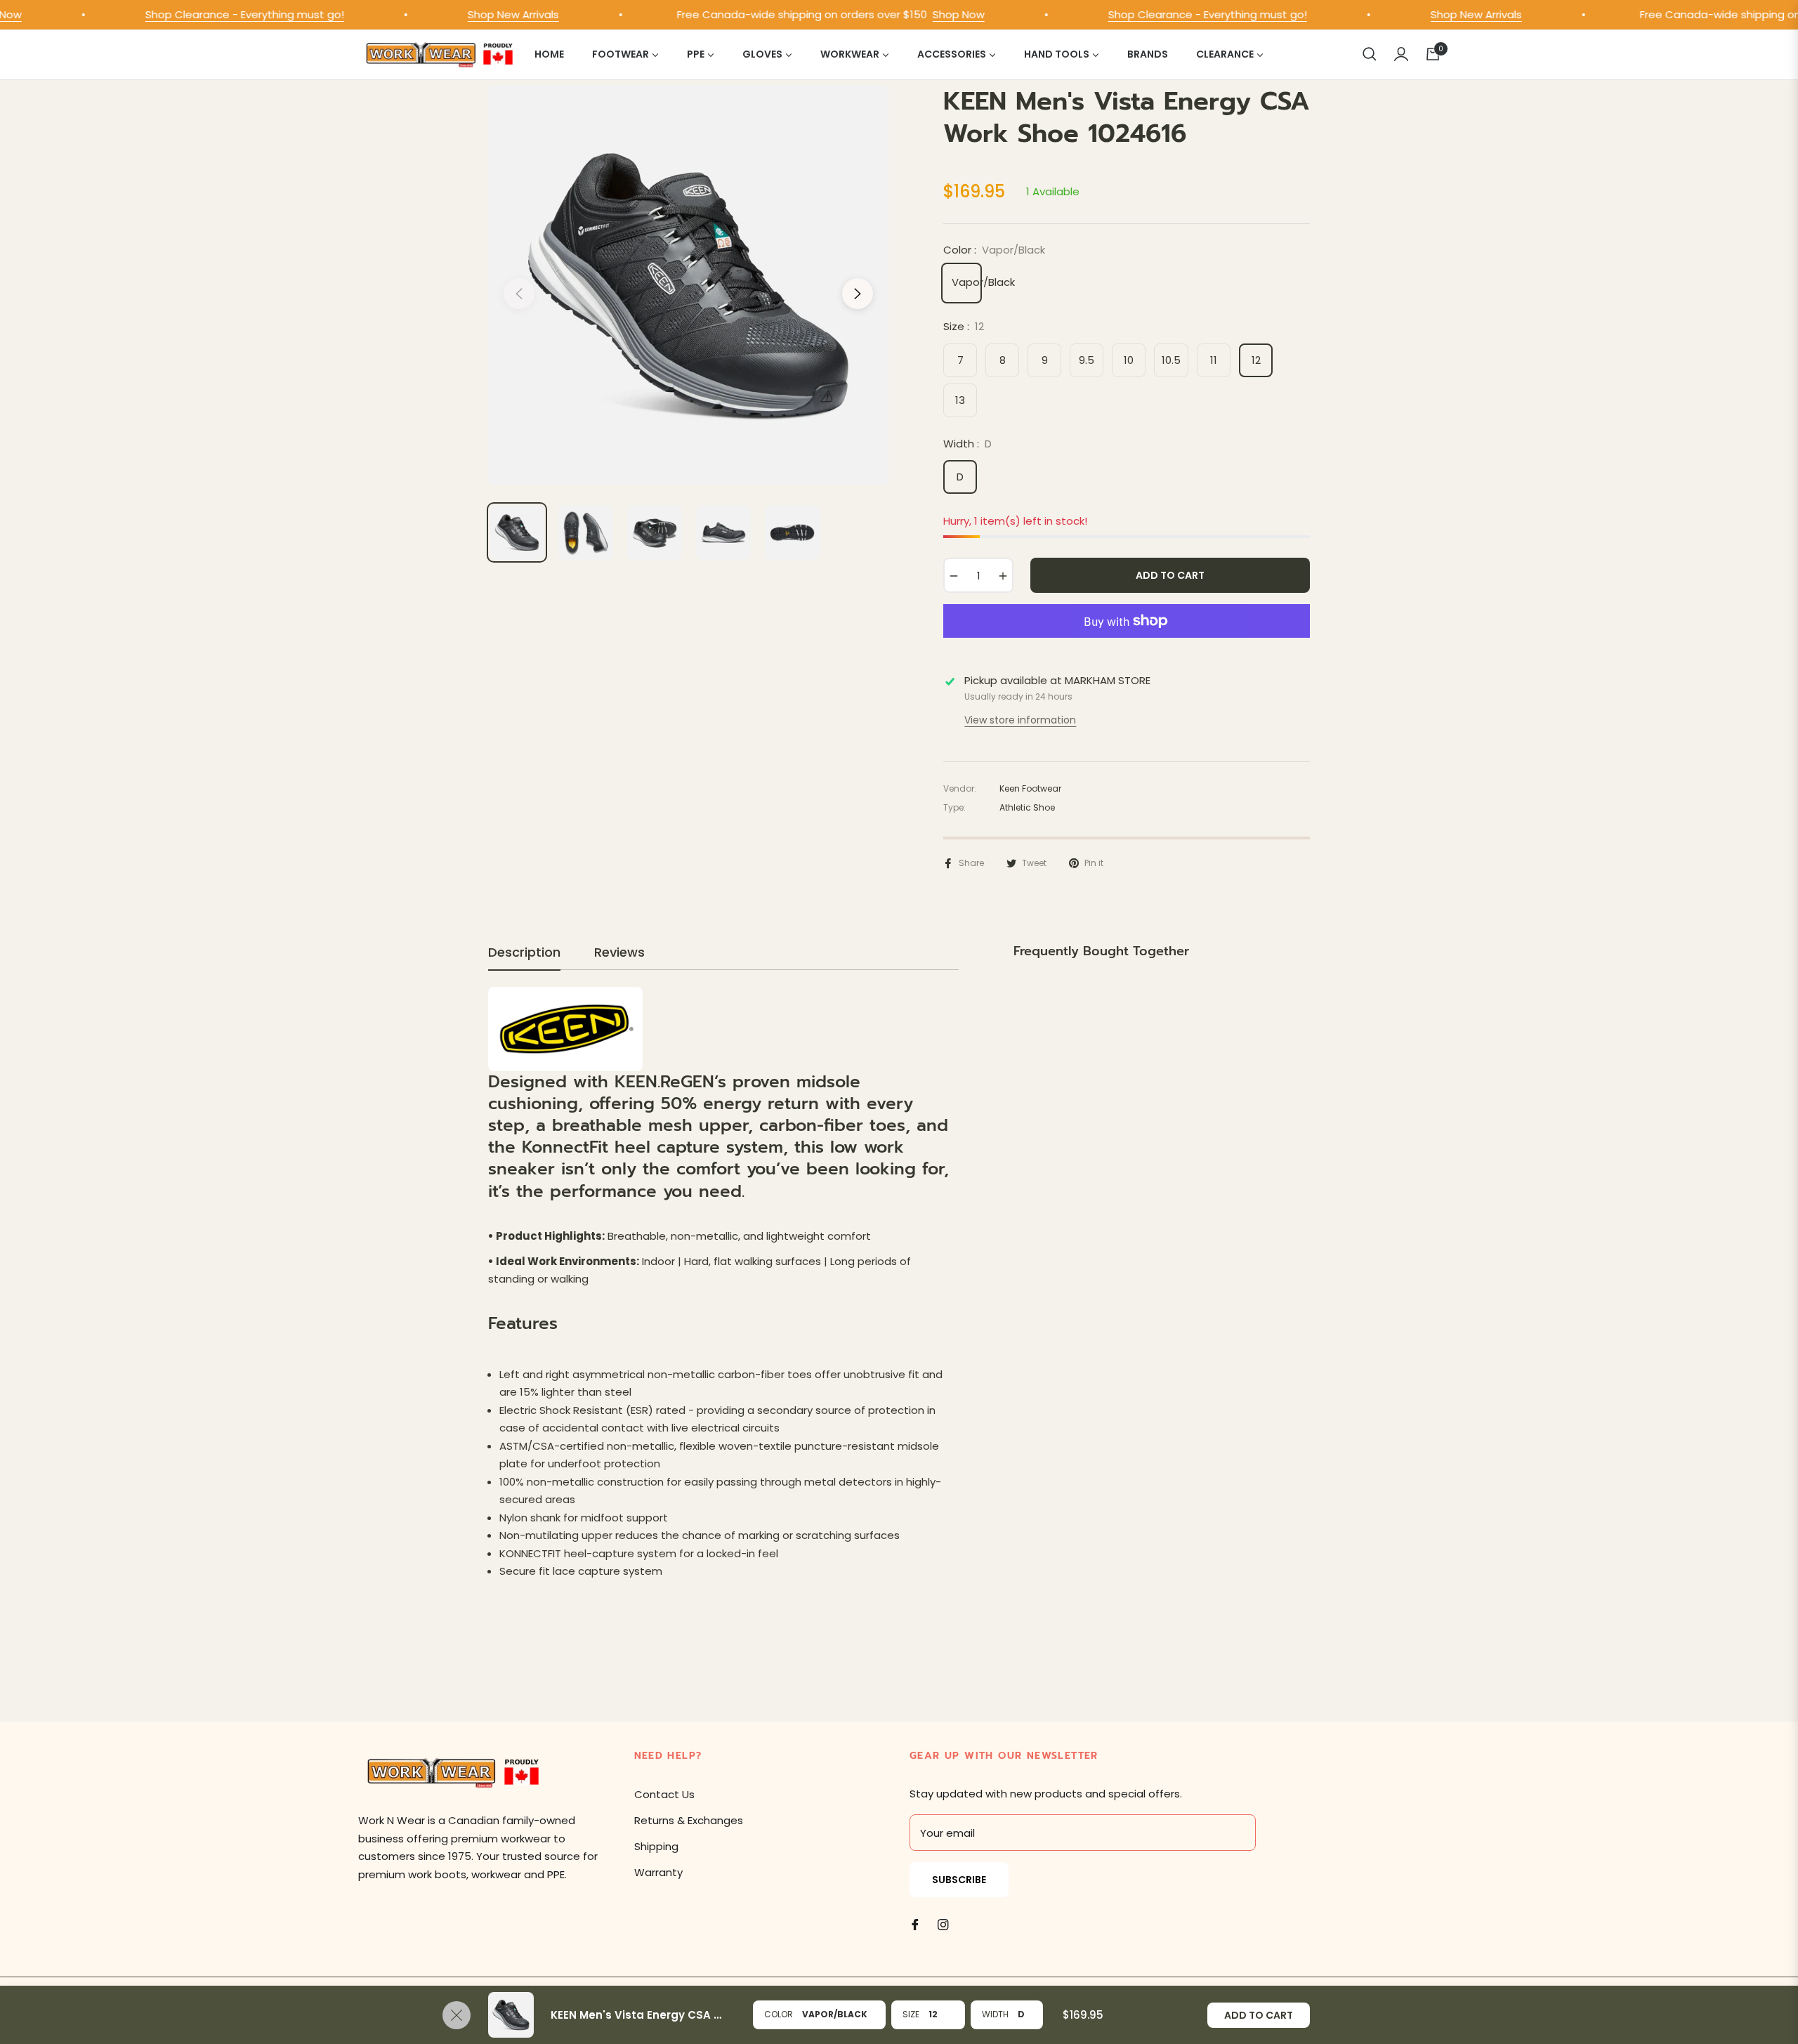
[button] (1370, 54)
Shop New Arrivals (475, 14)
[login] (1401, 54)
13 (960, 400)
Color (779, 2014)
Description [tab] (524, 952)
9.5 (1087, 360)
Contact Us (664, 1794)
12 (1256, 360)
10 (1129, 360)
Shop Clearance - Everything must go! (207, 14)
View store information (1020, 720)
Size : (964, 326)
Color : (994, 250)
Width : (967, 444)
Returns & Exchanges (689, 1820)
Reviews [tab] (619, 952)
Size (911, 2014)
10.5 (1171, 360)
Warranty (658, 1872)
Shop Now (921, 14)
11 (1214, 360)
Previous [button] (519, 294)
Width (995, 2014)
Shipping (656, 1846)
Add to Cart (1259, 2015)
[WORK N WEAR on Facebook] (915, 1924)
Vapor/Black (965, 282)
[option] (688, 285)
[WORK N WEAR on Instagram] (943, 1924)
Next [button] (858, 294)
